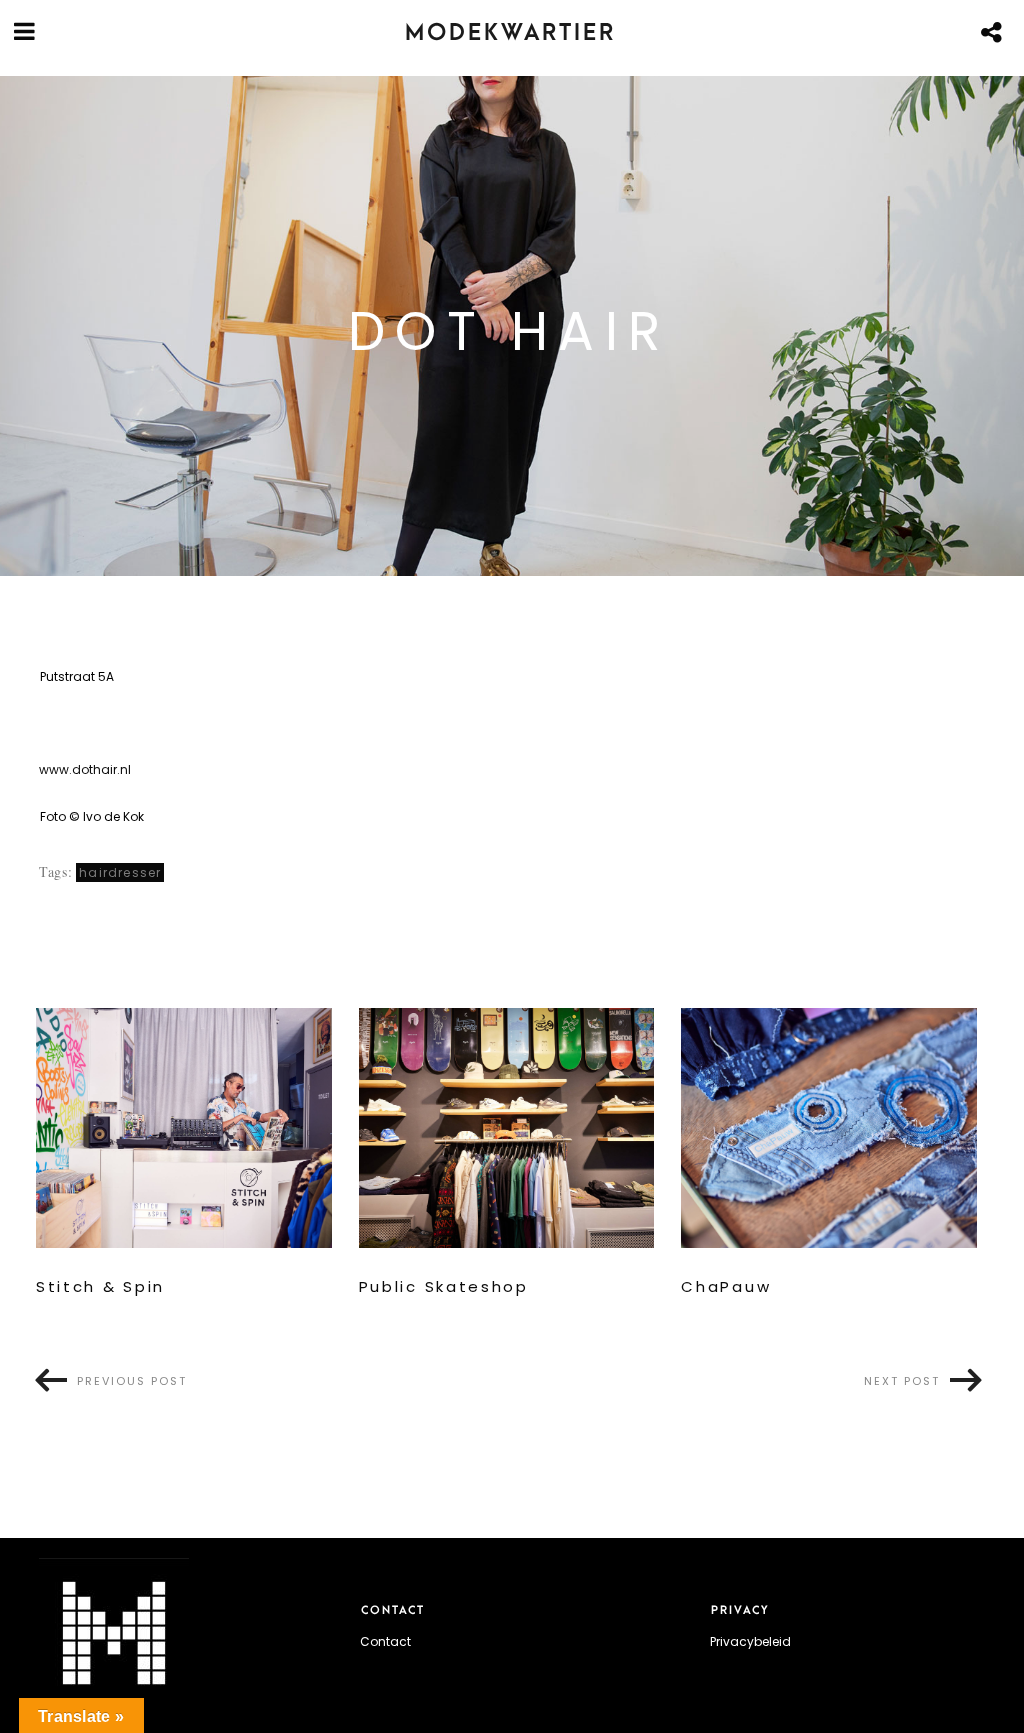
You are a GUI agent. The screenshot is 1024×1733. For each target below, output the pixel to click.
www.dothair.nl (85, 769)
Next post (902, 1381)
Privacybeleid (750, 1641)
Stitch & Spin (100, 1287)
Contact (385, 1641)
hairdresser (120, 872)
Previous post (132, 1381)
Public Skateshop (444, 1287)
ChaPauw (726, 1287)
